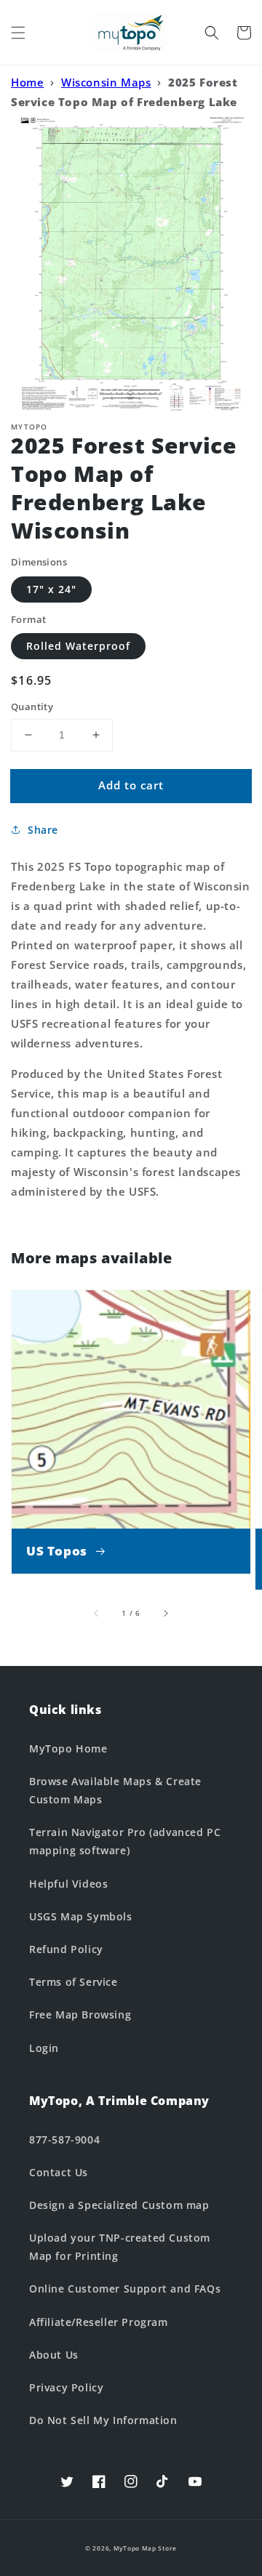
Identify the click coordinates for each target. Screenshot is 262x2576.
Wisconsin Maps (106, 82)
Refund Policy (66, 1949)
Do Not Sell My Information (103, 2420)
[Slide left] (97, 1614)
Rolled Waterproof (78, 646)
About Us (54, 2355)
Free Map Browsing (80, 2014)
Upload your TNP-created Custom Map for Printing (120, 2247)
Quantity (32, 707)
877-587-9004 (64, 2140)
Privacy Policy (66, 2387)
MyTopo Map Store (145, 2548)
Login (44, 2048)
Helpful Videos (68, 1884)
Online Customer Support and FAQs (125, 2289)
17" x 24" (51, 589)
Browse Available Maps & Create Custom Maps (115, 1790)
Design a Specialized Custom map (119, 2205)
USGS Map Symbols (81, 1916)
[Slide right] (165, 1614)
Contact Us (59, 2172)
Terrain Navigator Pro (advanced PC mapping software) (125, 1841)
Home (27, 82)
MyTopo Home (68, 1748)
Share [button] (43, 830)
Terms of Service (74, 1982)
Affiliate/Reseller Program (99, 2322)
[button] (18, 33)
